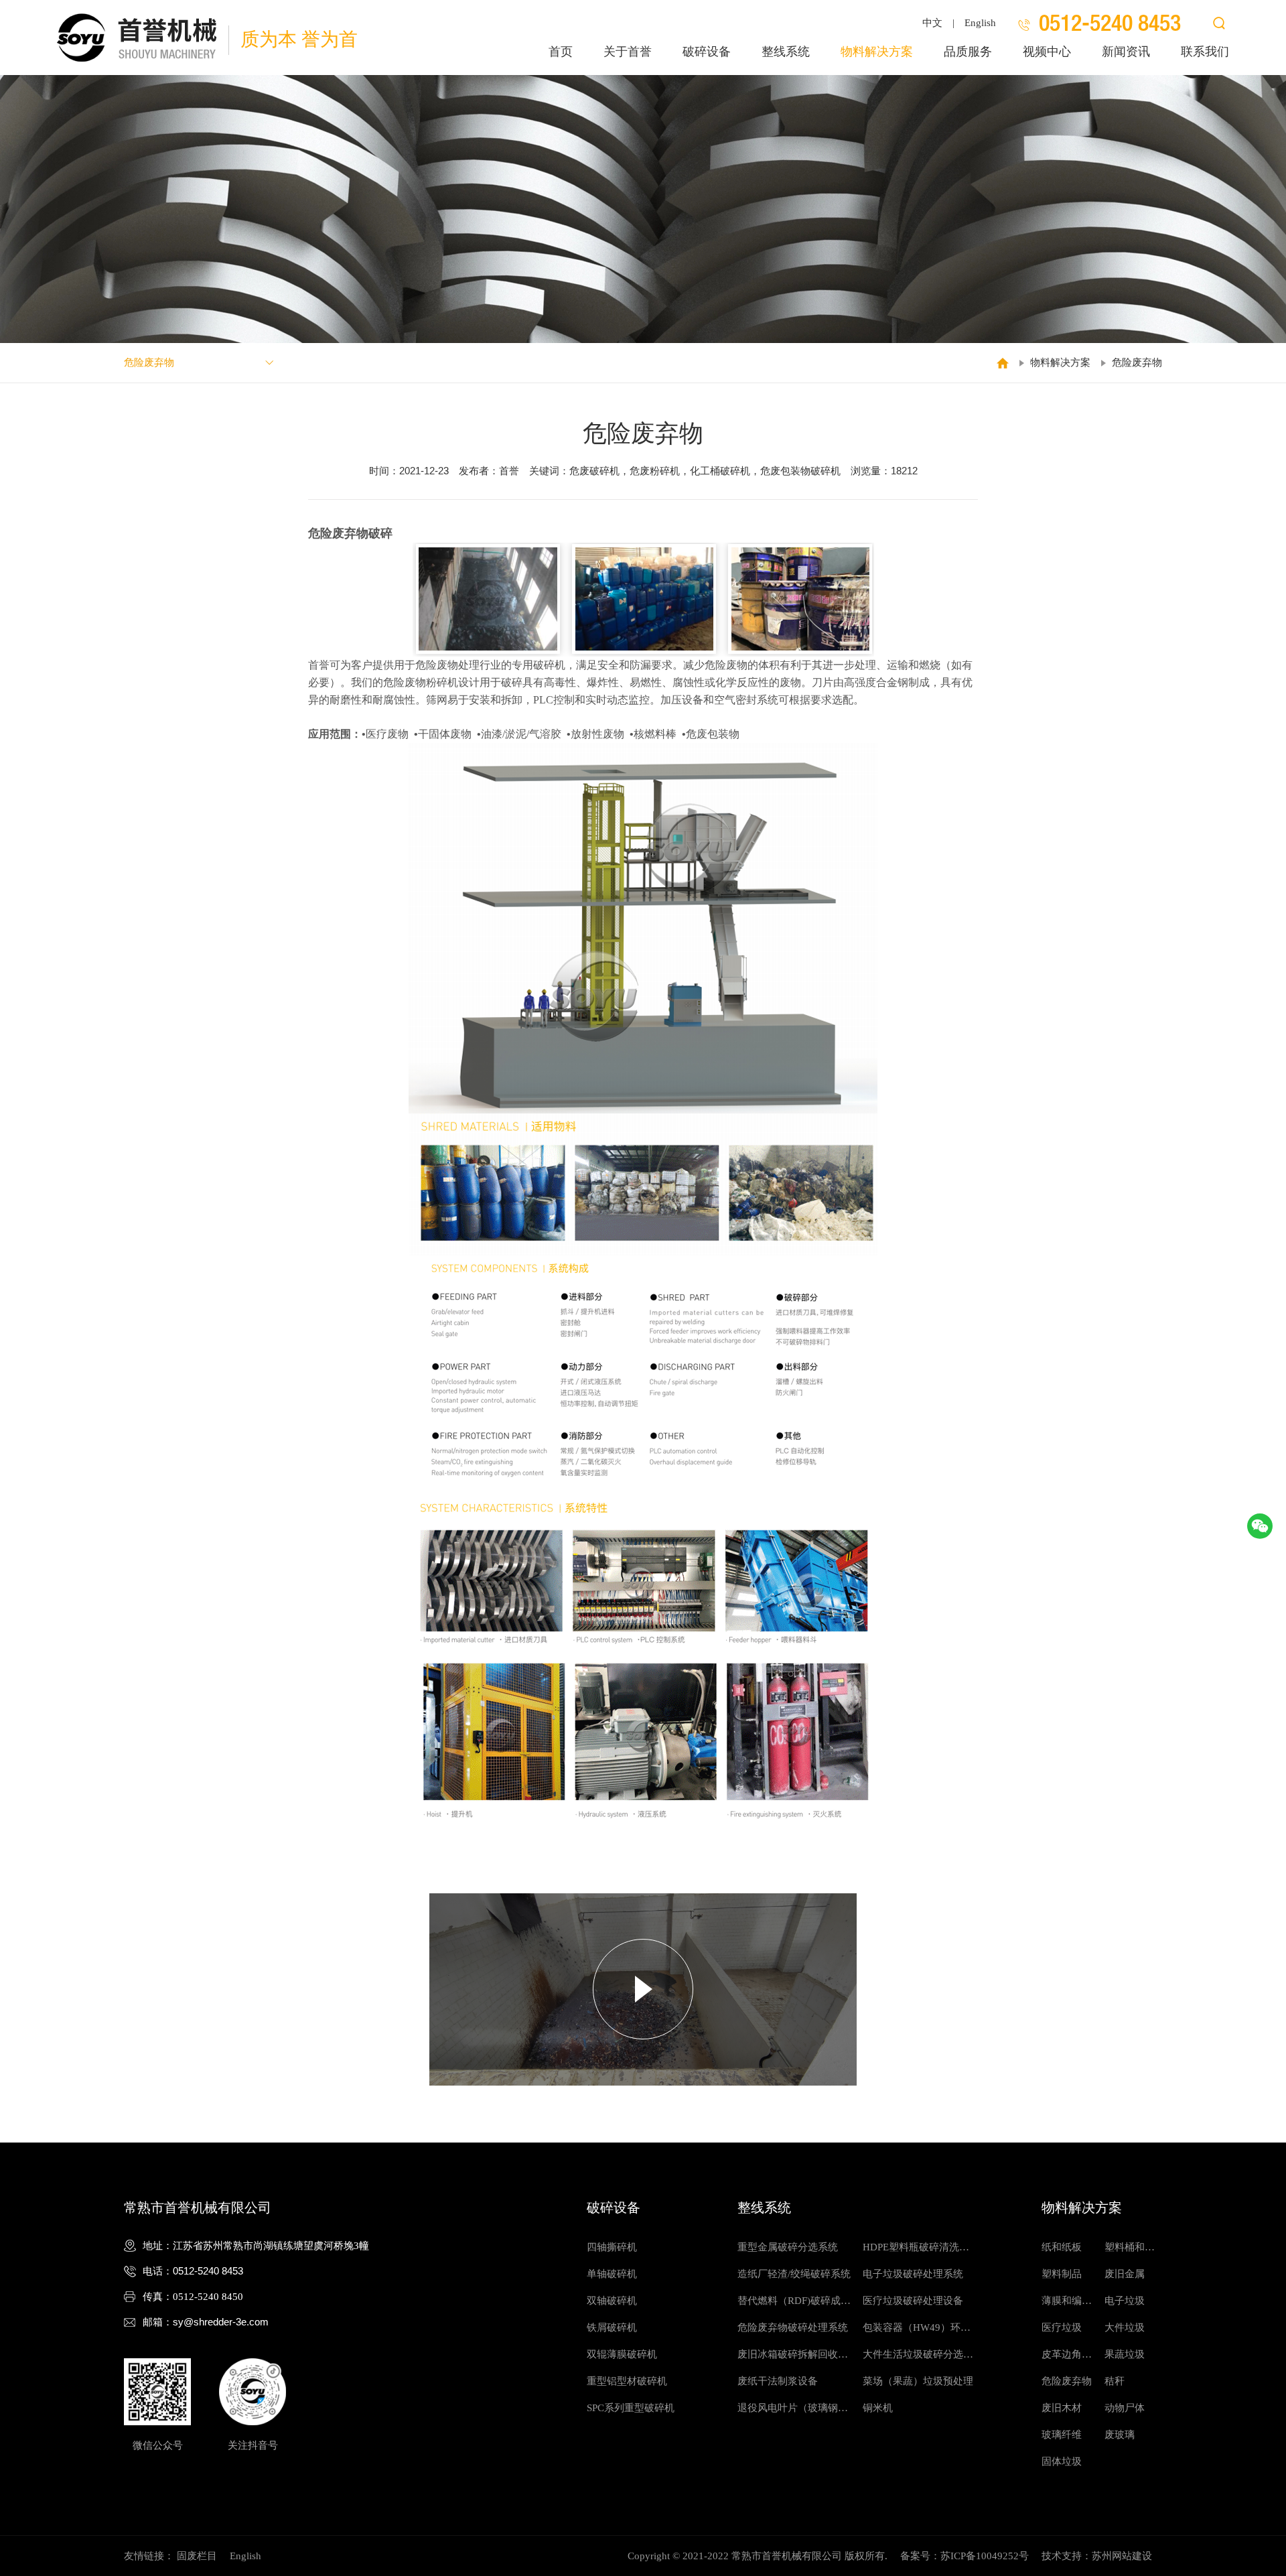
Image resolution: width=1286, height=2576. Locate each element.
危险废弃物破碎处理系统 (793, 2327)
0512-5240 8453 (208, 2271)
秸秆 (1115, 2381)
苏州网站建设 (1122, 2556)
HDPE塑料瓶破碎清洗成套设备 (916, 2251)
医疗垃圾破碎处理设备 (913, 2301)
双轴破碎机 (612, 2301)
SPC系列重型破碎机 (631, 2408)
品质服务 (968, 52)
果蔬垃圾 (1125, 2354)
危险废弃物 (1137, 362)
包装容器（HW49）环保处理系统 (917, 2331)
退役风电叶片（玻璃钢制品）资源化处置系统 (793, 2412)
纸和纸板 (1062, 2247)
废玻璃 (1120, 2435)
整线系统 (786, 52)
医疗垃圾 (1062, 2327)
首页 (561, 52)
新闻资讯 (1126, 52)
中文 (932, 23)
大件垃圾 (1125, 2327)
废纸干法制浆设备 (778, 2381)
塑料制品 (1062, 2274)
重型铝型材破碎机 (627, 2381)
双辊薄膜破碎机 (622, 2354)
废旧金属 (1125, 2274)
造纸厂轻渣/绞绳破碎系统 (794, 2274)
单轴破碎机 (612, 2274)
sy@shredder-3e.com (221, 2322)
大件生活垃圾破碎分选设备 (918, 2358)
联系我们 (1205, 52)
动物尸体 (1125, 2408)
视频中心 (1047, 52)
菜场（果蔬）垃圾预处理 (918, 2381)
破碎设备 (707, 52)
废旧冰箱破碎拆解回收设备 (793, 2358)
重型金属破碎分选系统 (788, 2247)
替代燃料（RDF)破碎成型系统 (794, 2305)
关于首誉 (628, 52)
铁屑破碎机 (612, 2327)
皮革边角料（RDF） (1067, 2358)
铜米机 (878, 2408)
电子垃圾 (1125, 2301)
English (980, 23)
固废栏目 (197, 2556)
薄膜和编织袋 (1067, 2305)
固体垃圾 (1062, 2461)
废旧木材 (1062, 2408)
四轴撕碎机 (612, 2247)
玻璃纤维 (1062, 2435)
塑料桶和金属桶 (1130, 2251)
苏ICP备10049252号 (985, 2556)
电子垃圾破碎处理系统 (913, 2274)
